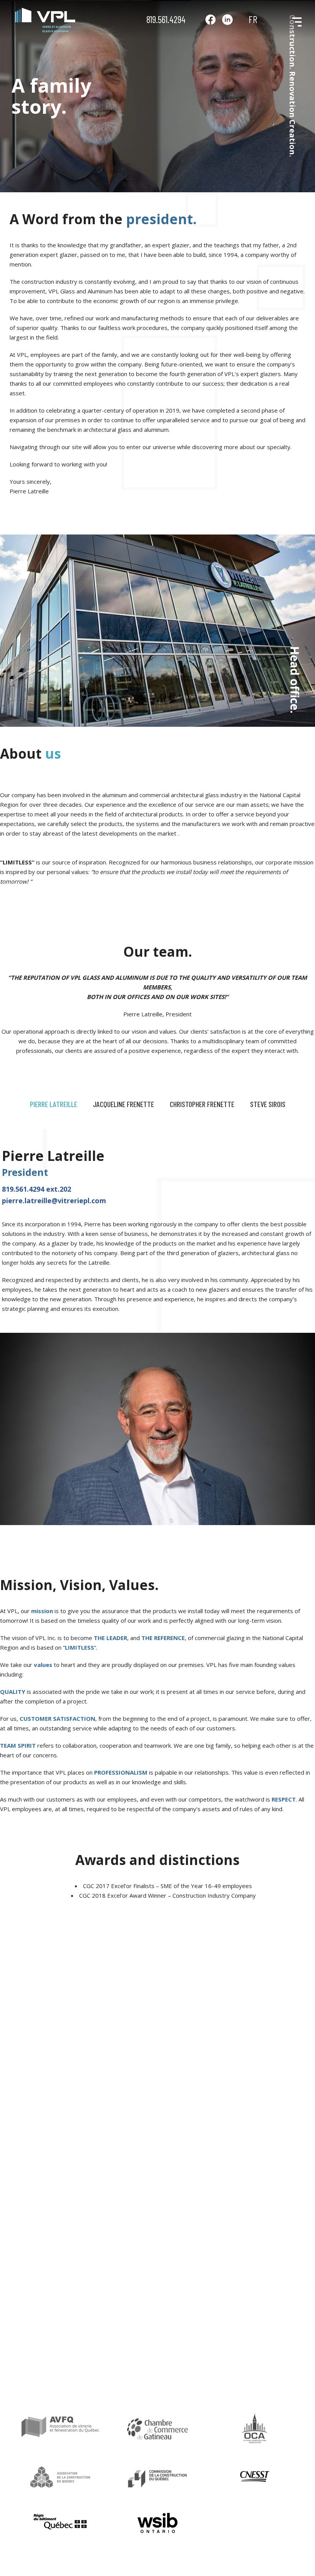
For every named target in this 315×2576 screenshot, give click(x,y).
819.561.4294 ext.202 (36, 1189)
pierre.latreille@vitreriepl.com (54, 1201)
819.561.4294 (166, 19)
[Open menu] (294, 20)
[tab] (54, 1104)
